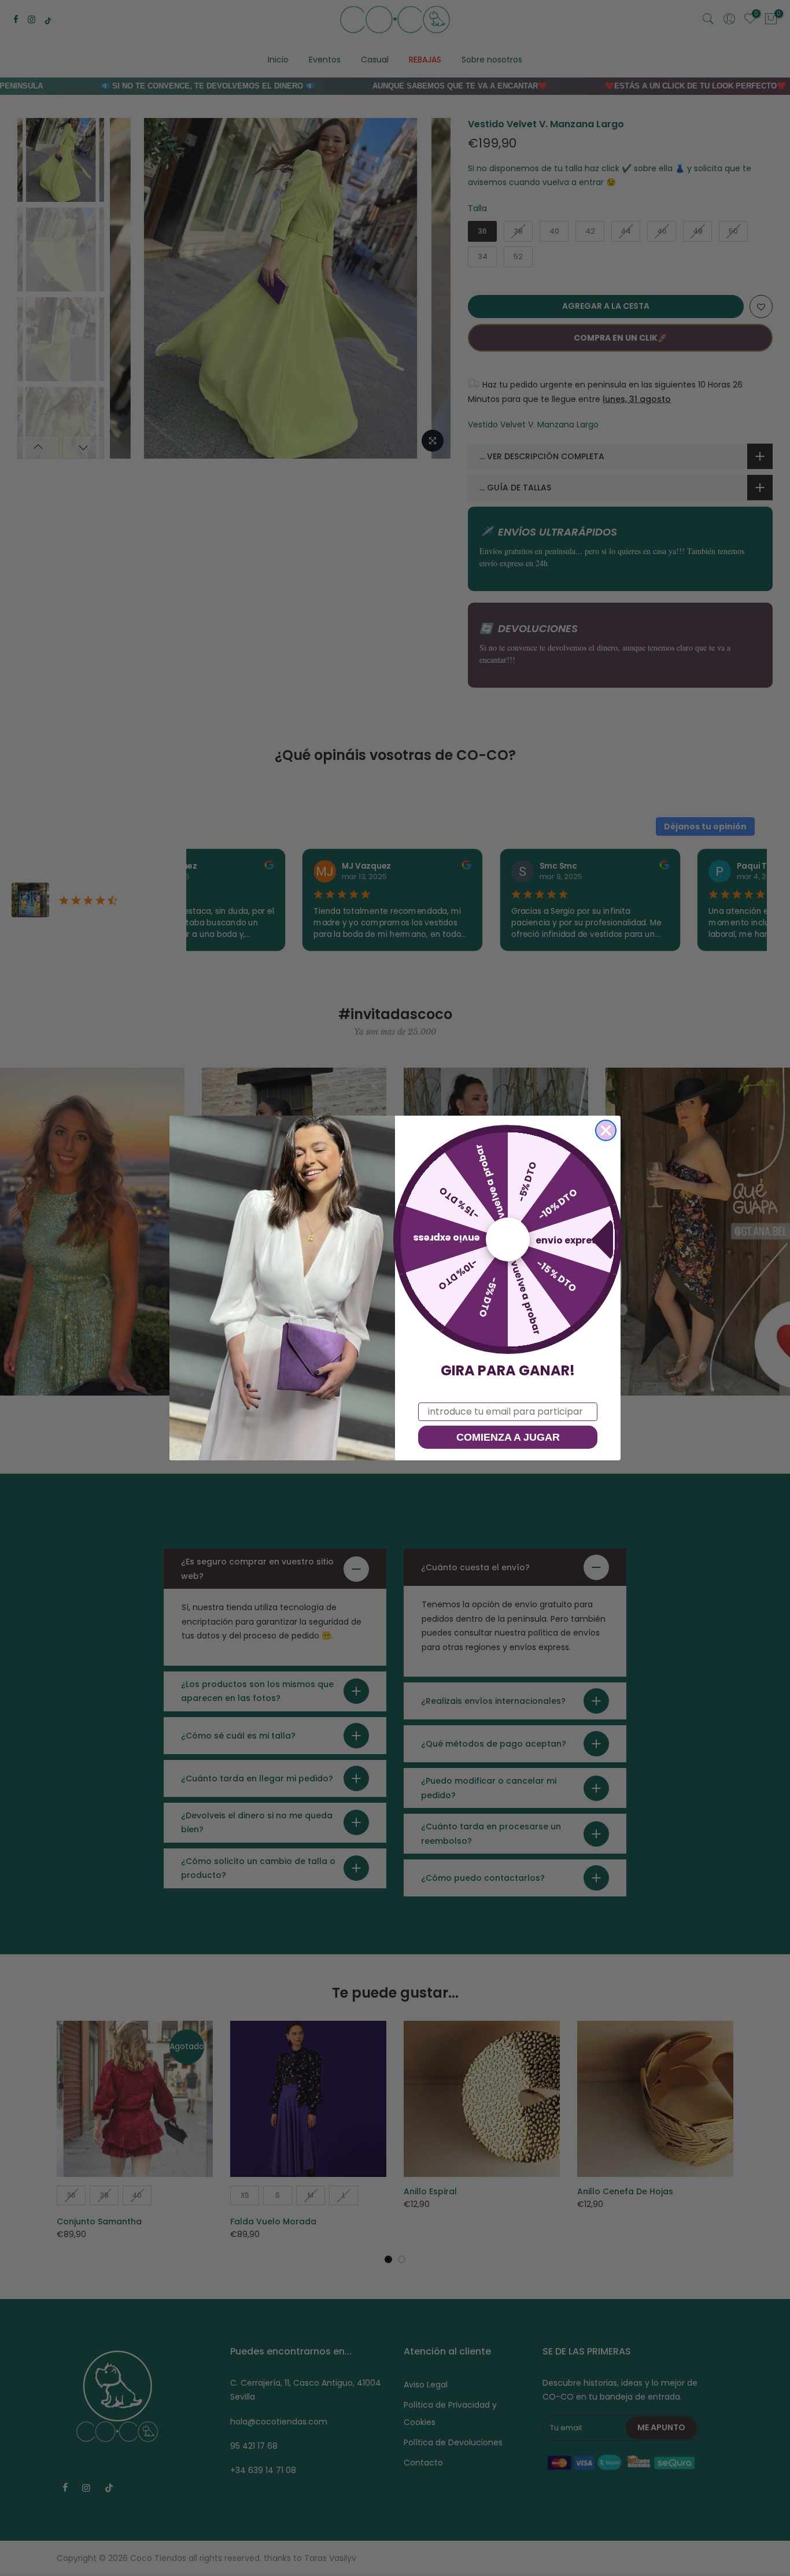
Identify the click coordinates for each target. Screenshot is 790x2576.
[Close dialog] (606, 1130)
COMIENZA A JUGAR (508, 1437)
